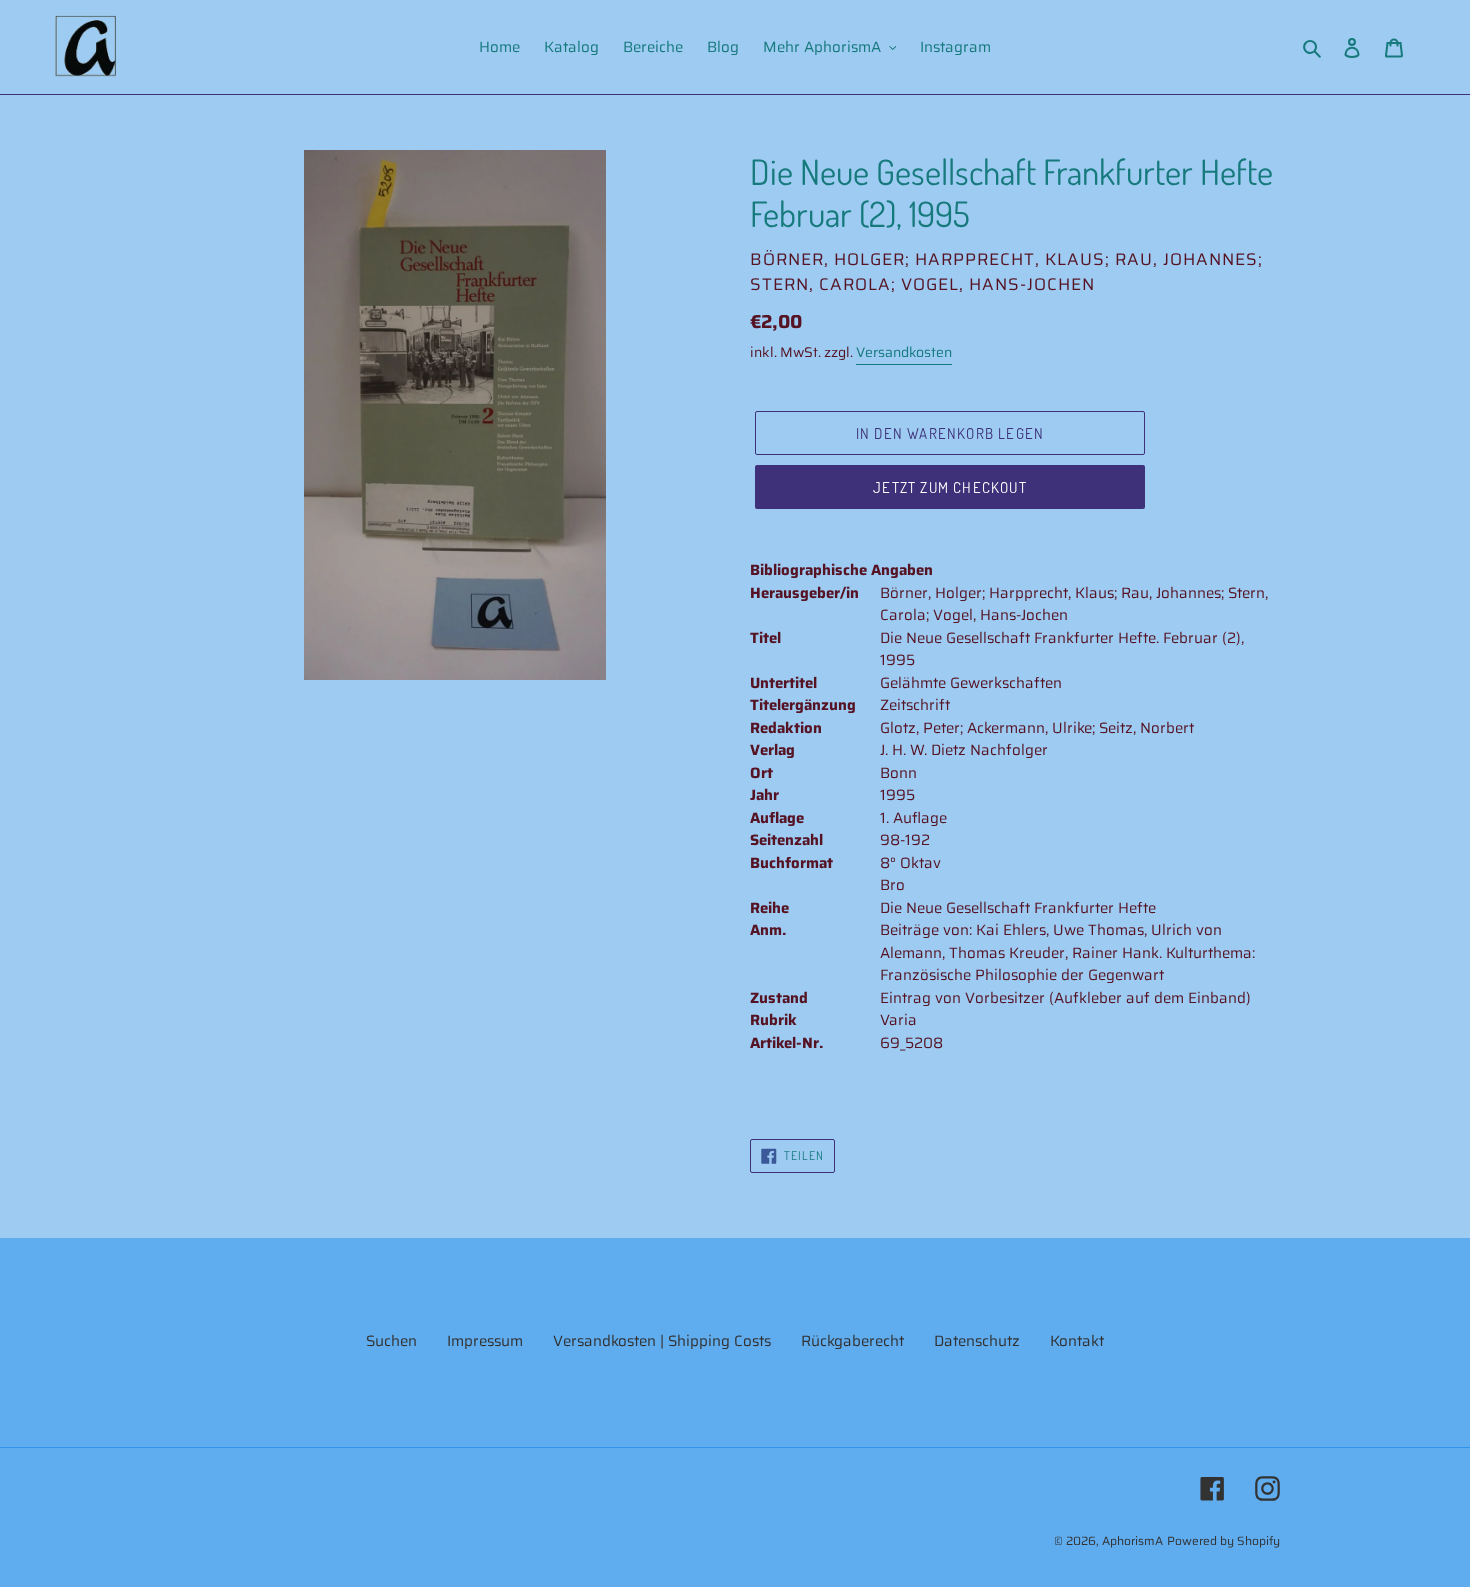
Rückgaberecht (852, 1341)
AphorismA (1132, 1540)
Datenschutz (977, 1341)
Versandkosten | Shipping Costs (662, 1341)
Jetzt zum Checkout (950, 487)
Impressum (485, 1341)
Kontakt (1077, 1341)
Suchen (391, 1341)
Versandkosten (904, 352)
